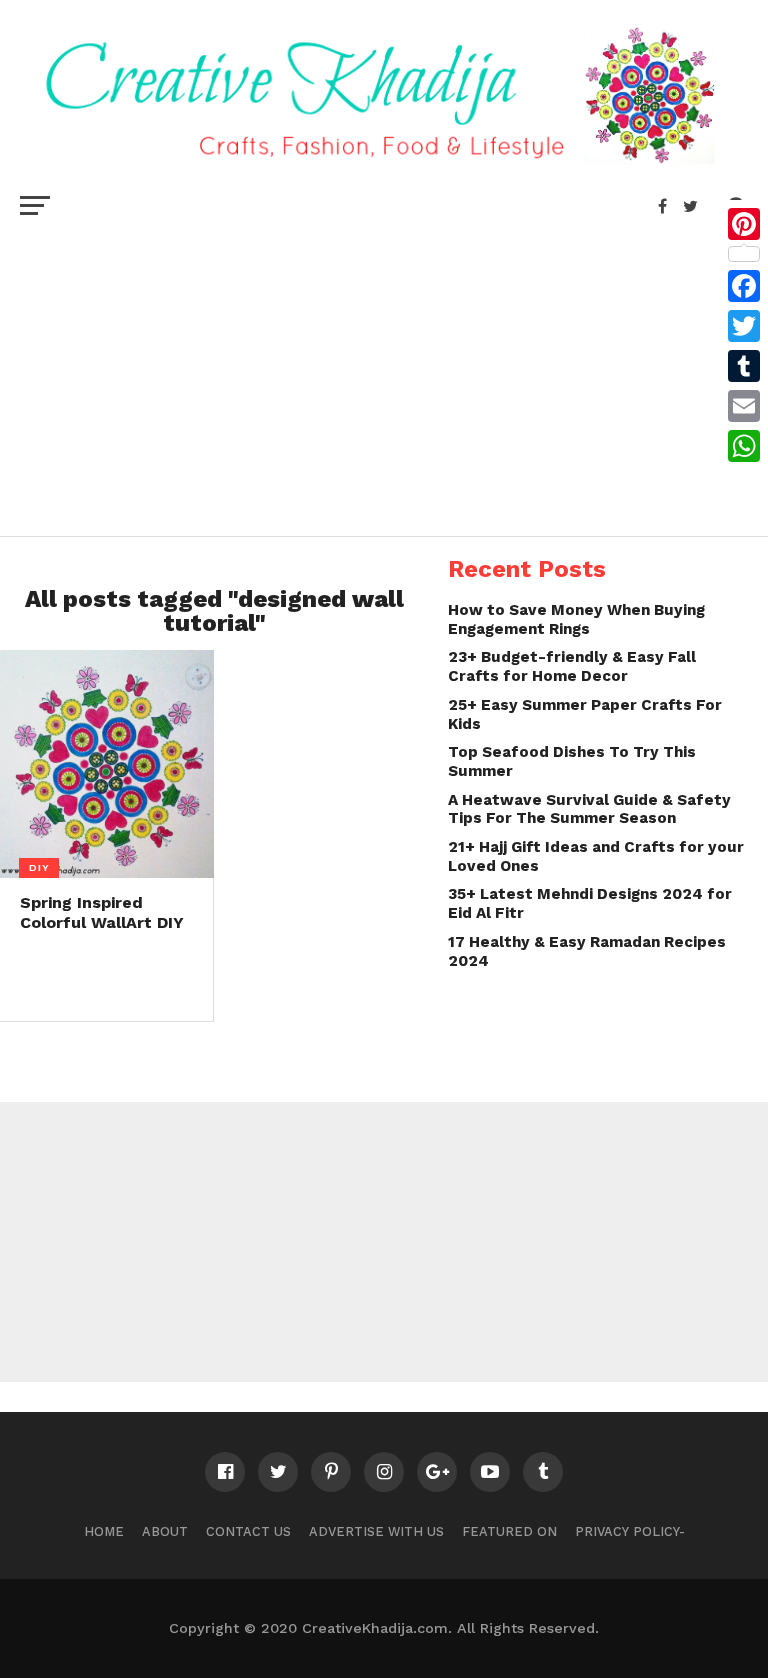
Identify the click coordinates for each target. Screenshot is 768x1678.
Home (104, 1531)
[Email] (744, 406)
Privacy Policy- (630, 1531)
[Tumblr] (744, 366)
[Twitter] (744, 326)
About (165, 1531)
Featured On (509, 1531)
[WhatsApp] (744, 446)
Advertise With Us (376, 1531)
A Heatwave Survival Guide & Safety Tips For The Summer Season (589, 809)
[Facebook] (744, 286)
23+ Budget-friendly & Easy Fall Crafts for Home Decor (572, 666)
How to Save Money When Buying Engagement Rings (576, 619)
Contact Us (248, 1531)
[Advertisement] (384, 376)
